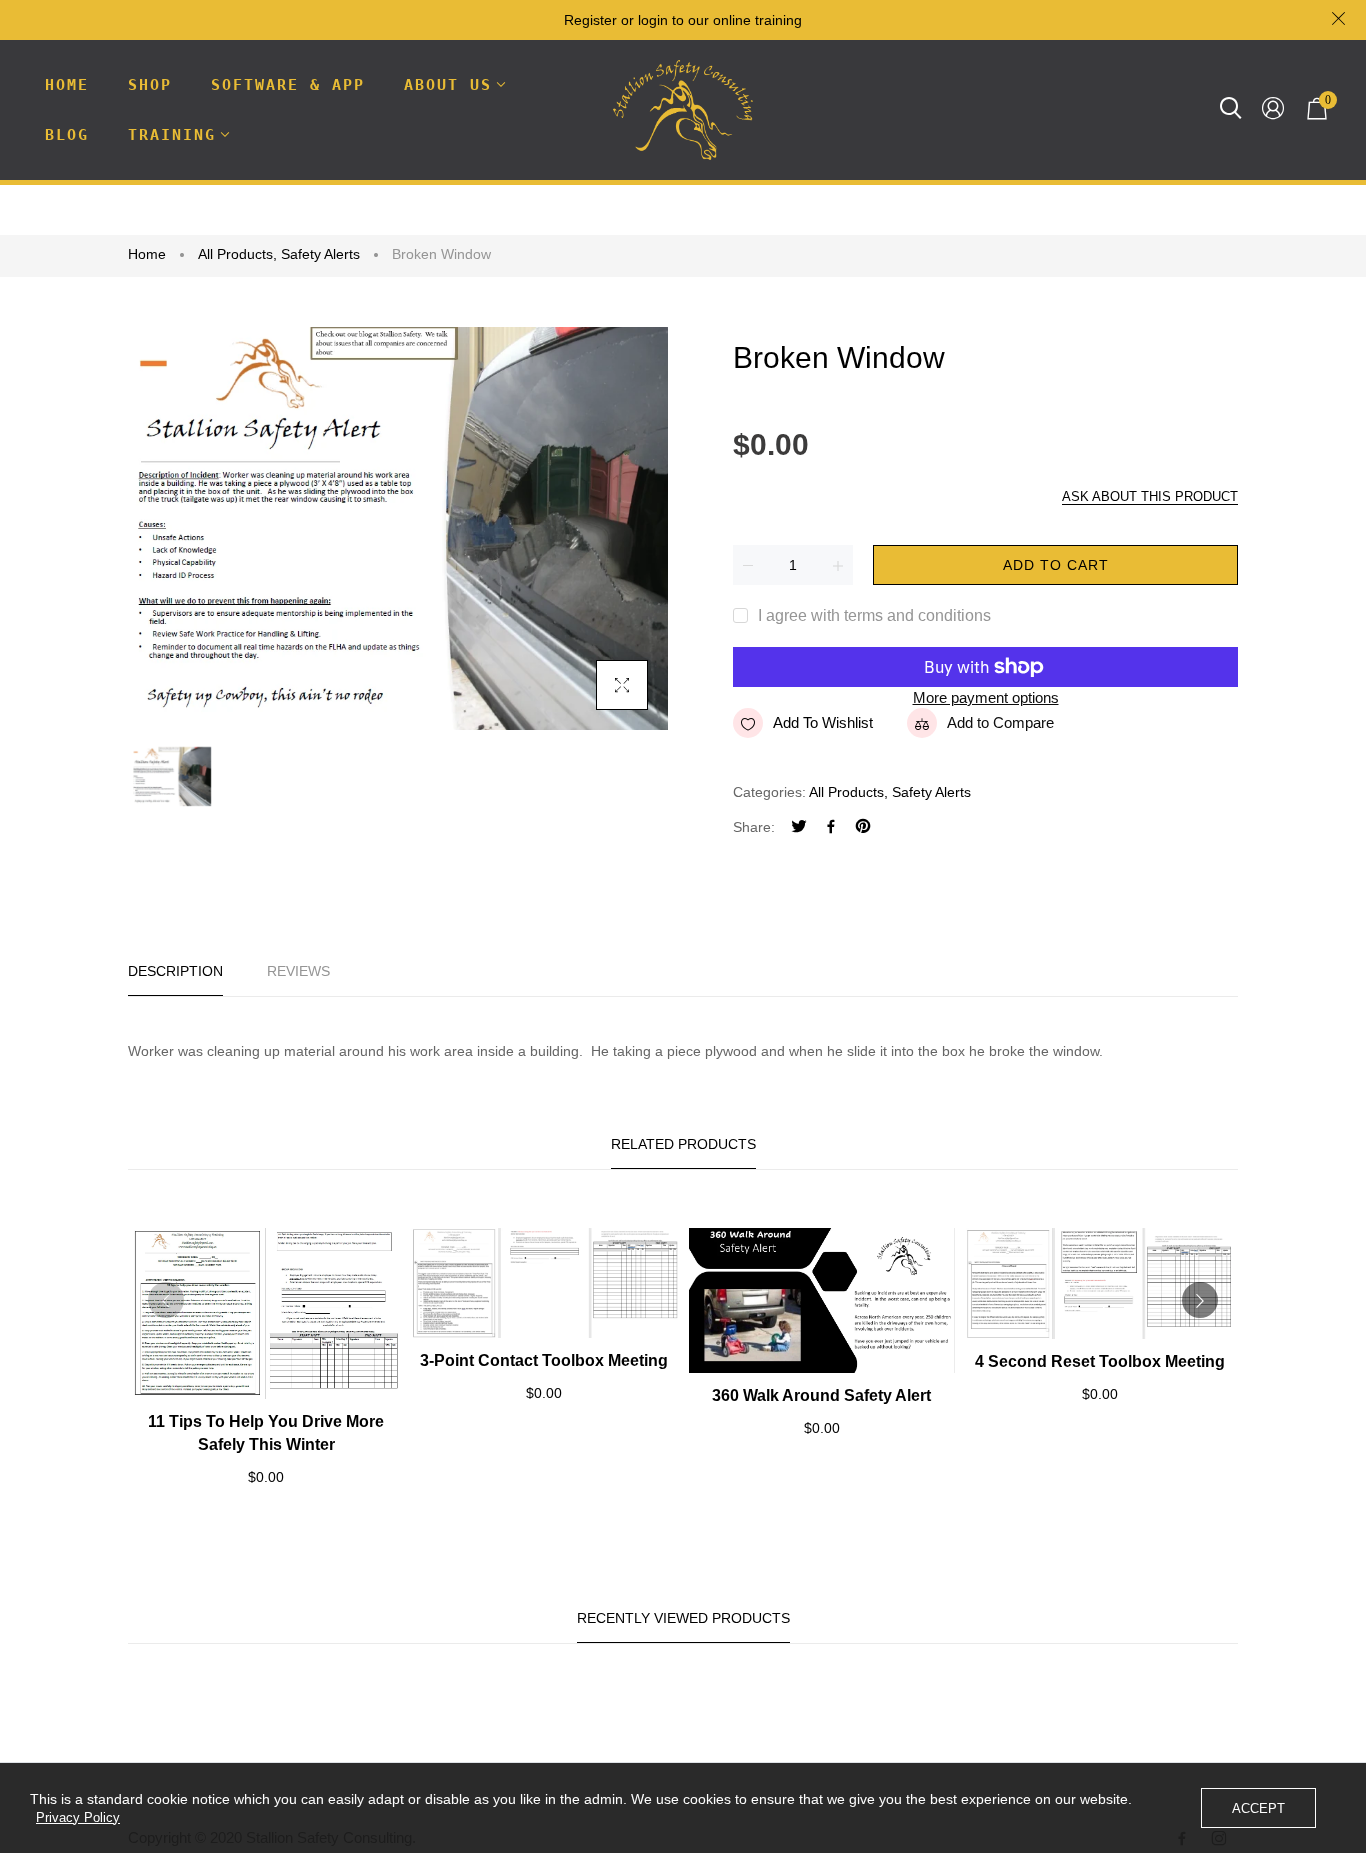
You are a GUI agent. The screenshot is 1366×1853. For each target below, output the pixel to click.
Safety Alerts (320, 254)
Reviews (298, 971)
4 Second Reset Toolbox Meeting (1100, 1361)
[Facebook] (831, 828)
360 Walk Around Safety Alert (821, 1395)
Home (147, 254)
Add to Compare (1000, 722)
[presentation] (166, 1300)
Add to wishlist (823, 722)
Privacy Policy (78, 1817)
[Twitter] (799, 828)
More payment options (986, 697)
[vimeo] (863, 828)
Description (175, 971)
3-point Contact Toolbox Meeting (544, 1360)
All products (237, 254)
